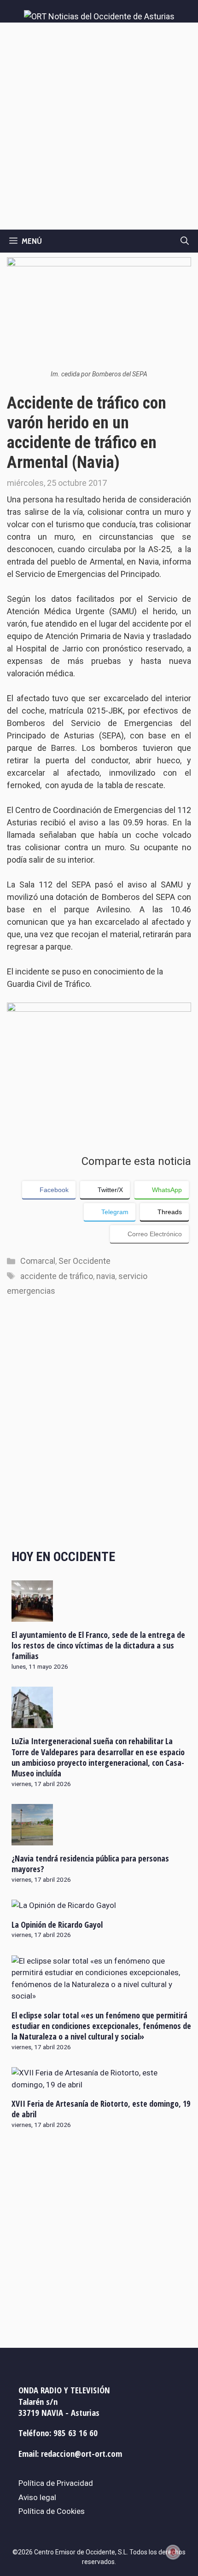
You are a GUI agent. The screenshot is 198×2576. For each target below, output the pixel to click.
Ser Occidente (84, 1261)
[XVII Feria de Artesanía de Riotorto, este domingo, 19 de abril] (101, 2085)
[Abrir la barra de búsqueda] (185, 241)
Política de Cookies (52, 2511)
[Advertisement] (99, 126)
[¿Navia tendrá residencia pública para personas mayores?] (32, 1839)
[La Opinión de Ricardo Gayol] (64, 1905)
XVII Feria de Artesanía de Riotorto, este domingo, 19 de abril (101, 2109)
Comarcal (38, 1261)
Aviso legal (37, 2497)
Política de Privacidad (56, 2483)
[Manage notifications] (173, 2552)
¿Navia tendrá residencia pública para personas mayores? (90, 1864)
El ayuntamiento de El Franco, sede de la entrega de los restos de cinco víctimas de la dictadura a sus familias (98, 1645)
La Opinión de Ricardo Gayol (57, 1925)
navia (106, 1276)
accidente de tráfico (57, 1276)
